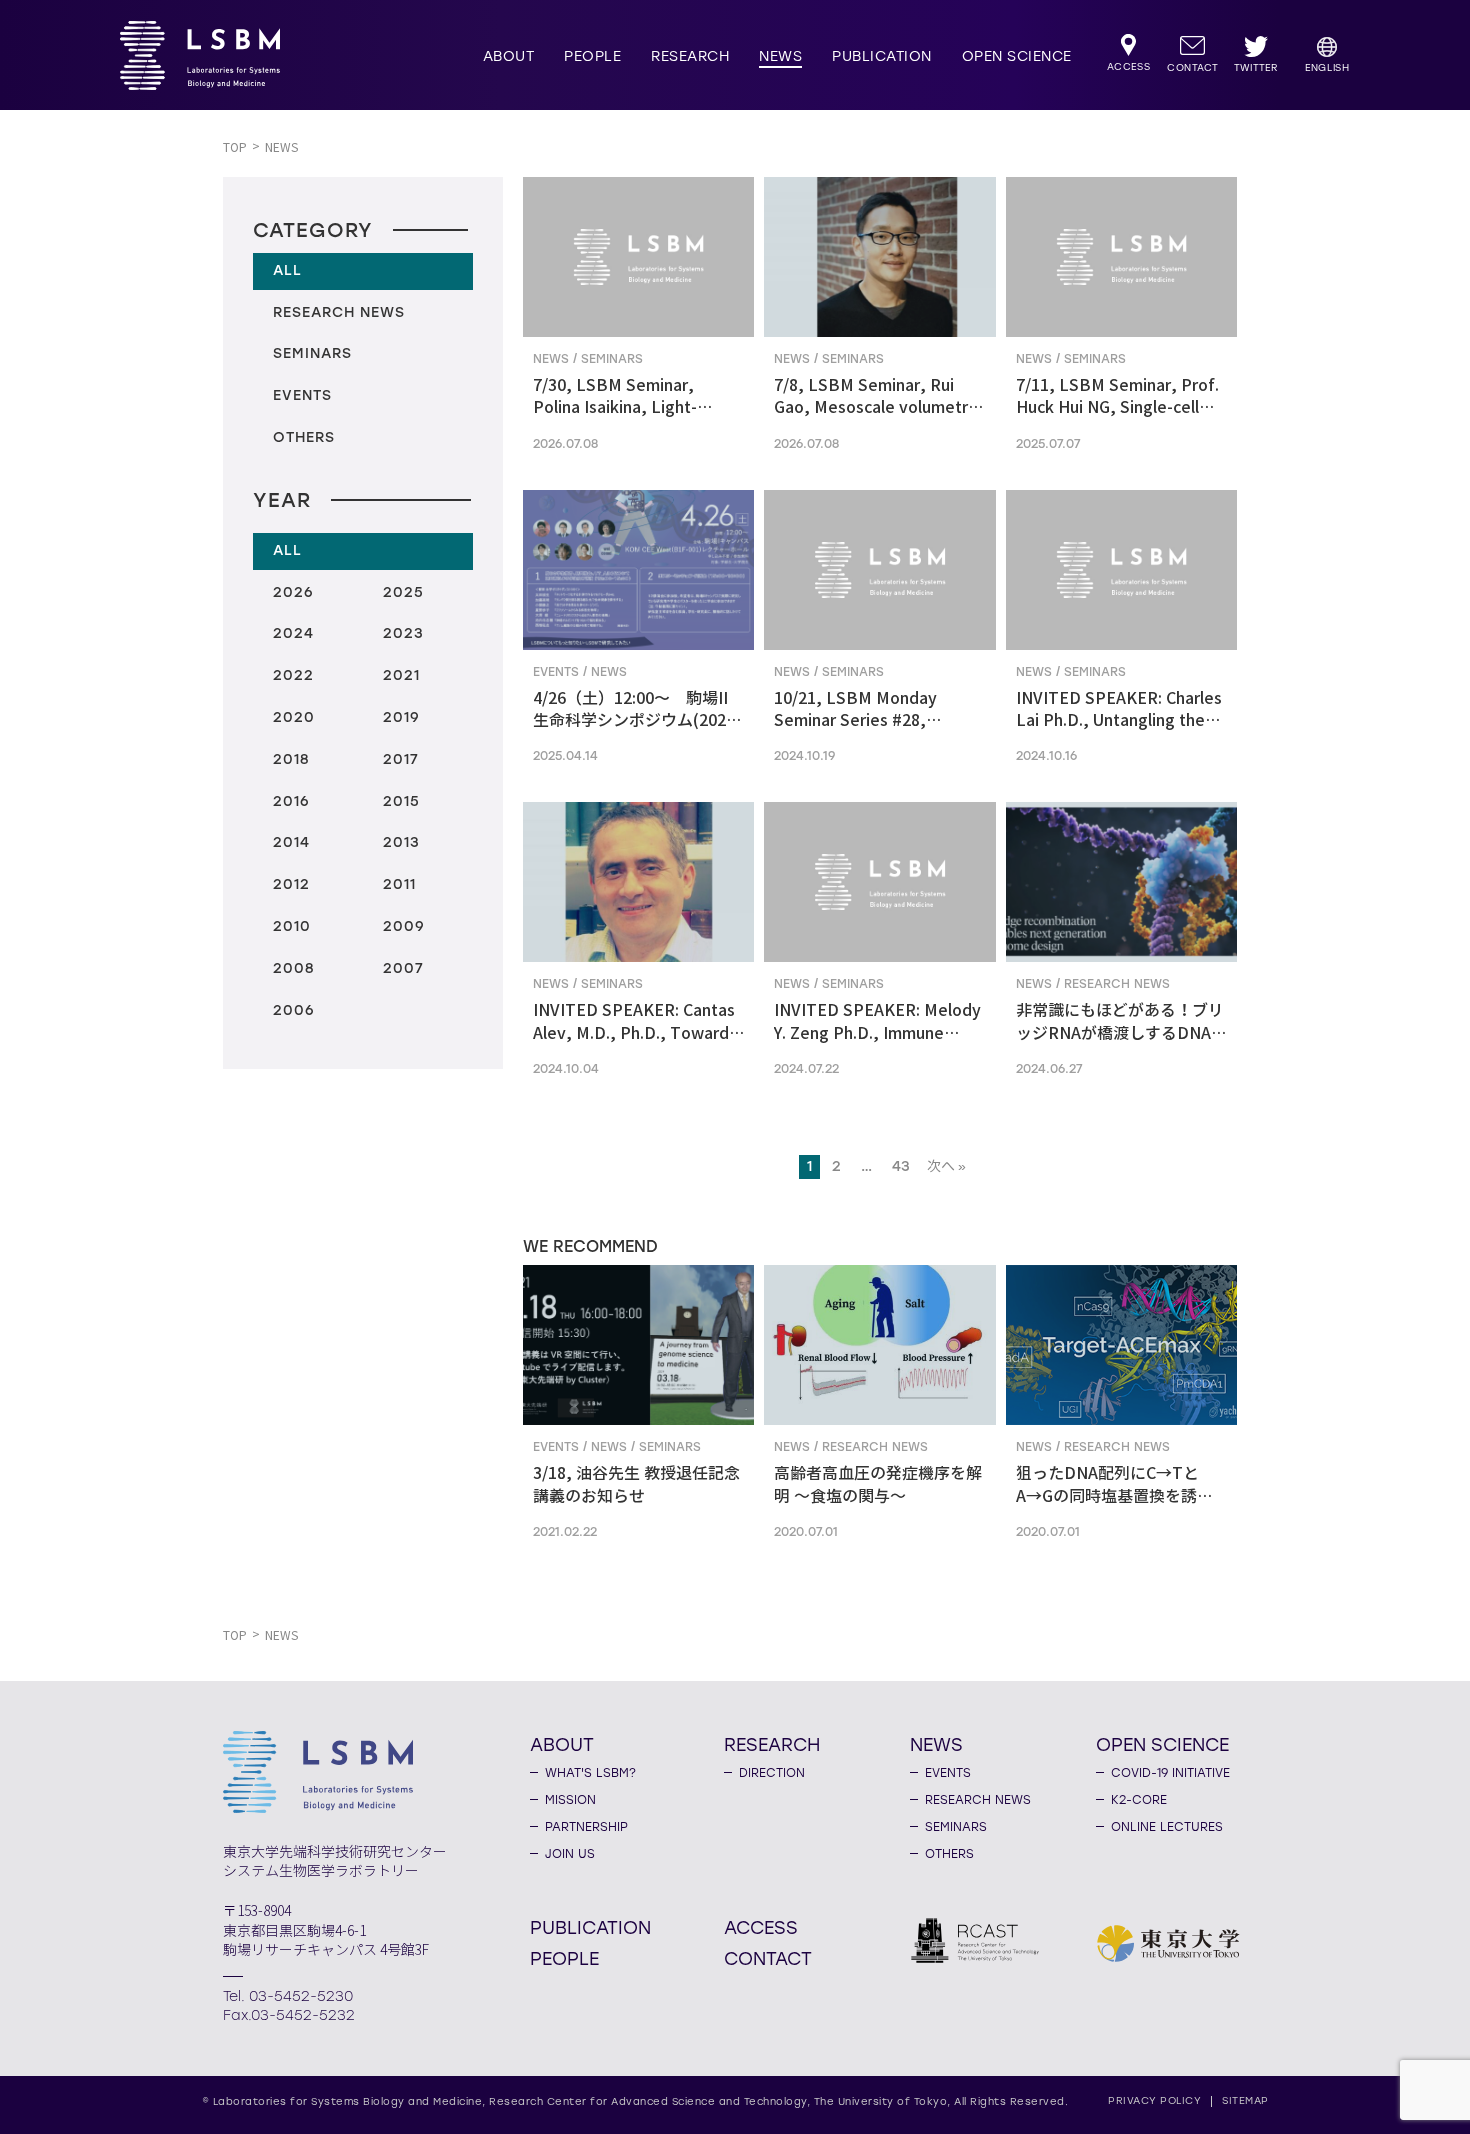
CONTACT (768, 1958)
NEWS (780, 56)
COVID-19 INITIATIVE (1170, 1773)
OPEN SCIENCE (1017, 56)
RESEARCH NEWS (978, 1800)
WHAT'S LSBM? (590, 1773)
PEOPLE (592, 56)
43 (901, 1166)
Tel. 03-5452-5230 (288, 1996)
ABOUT (509, 56)
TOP (235, 147)
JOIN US (570, 1854)
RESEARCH (690, 56)
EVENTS (948, 1773)
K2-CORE (1139, 1800)
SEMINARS (956, 1827)
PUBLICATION (882, 56)
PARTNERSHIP (586, 1827)
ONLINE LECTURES (1167, 1827)
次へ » (946, 1166)
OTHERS (949, 1854)
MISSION (570, 1800)
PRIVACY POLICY (1154, 2100)
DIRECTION (772, 1773)
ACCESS (761, 1927)
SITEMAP (1245, 2100)
